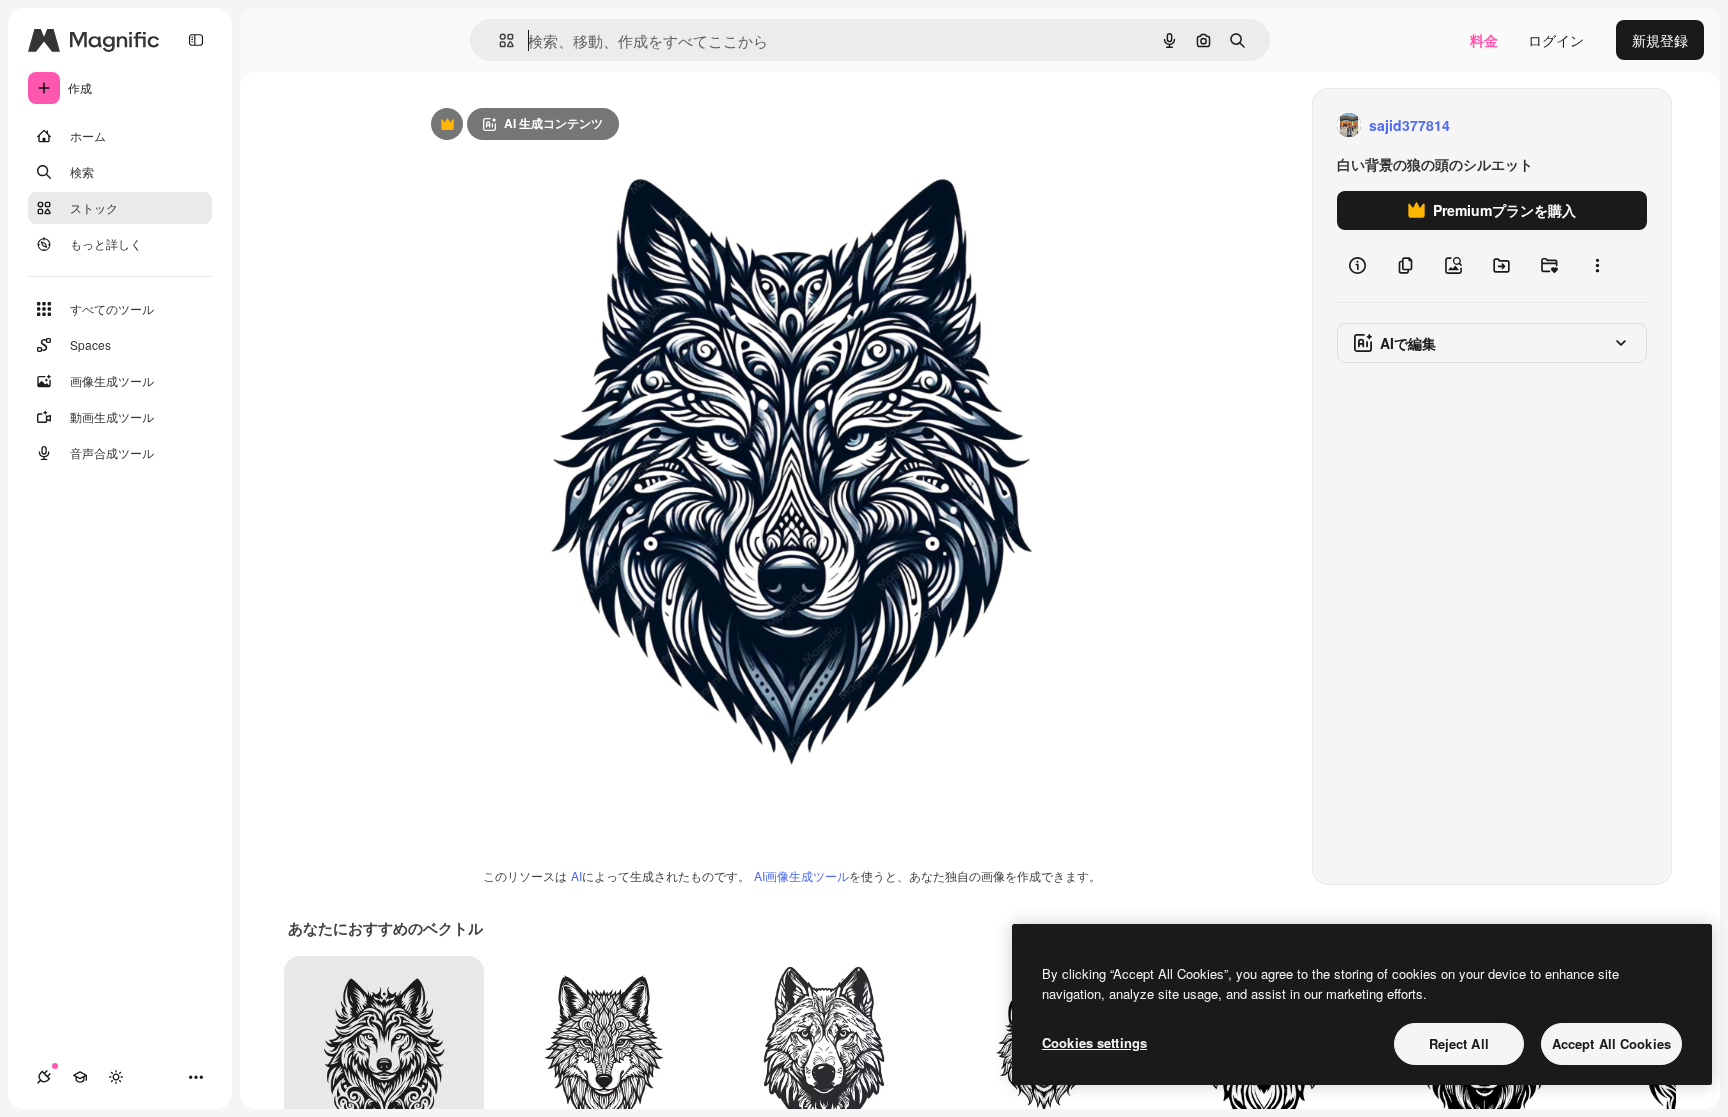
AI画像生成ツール (801, 875)
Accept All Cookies (1611, 1043)
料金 (1484, 40)
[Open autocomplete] (498, 40)
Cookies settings (1094, 1042)
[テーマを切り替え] (116, 1077)
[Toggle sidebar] (196, 40)
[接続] (44, 1077)
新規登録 (1660, 40)
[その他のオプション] (1597, 266)
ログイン (1556, 40)
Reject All (1459, 1043)
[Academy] (80, 1077)
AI (576, 875)
